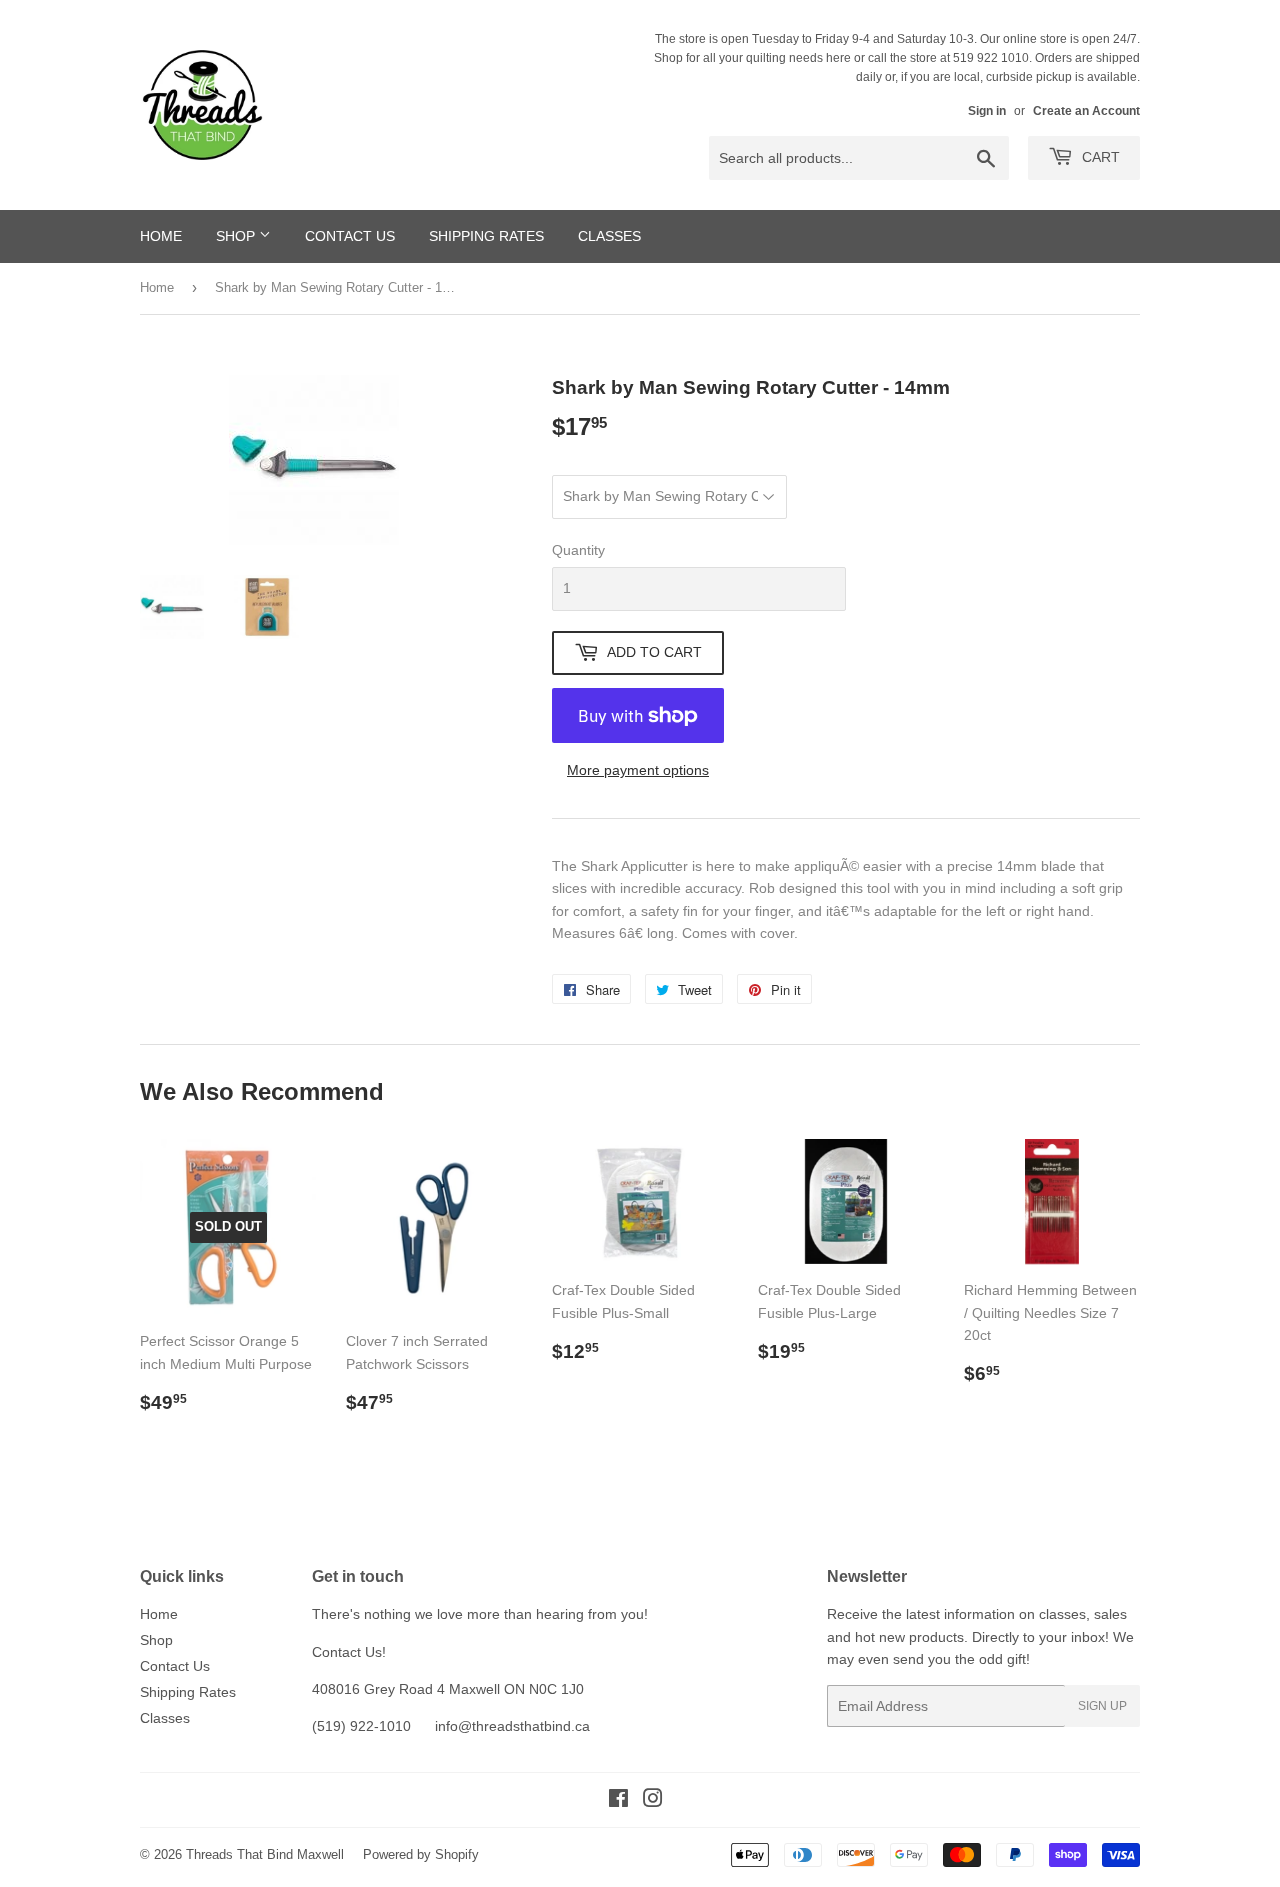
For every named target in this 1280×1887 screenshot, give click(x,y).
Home (161, 236)
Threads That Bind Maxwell (265, 1854)
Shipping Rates (486, 236)
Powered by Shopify (421, 1854)
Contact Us (350, 236)
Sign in (987, 111)
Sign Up (1102, 1706)
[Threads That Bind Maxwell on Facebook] (618, 1801)
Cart (1099, 157)
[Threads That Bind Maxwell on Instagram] (653, 1801)
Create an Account (1086, 111)
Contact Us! (349, 1652)
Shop (237, 236)
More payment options (638, 770)
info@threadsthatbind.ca (512, 1726)
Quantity (578, 550)
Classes (609, 236)
